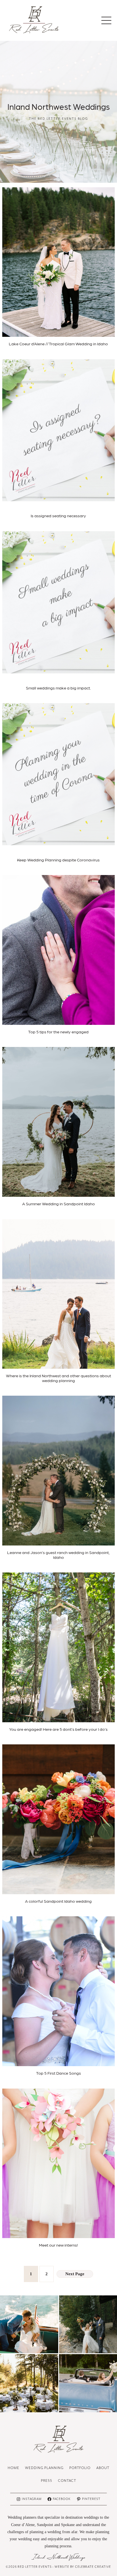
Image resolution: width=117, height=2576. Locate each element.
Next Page (75, 2274)
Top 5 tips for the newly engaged (58, 1032)
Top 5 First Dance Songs (58, 2073)
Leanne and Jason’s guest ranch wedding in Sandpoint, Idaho (58, 1555)
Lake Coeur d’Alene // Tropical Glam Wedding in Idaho (58, 344)
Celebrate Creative (93, 2567)
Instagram (32, 2499)
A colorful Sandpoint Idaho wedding (58, 1901)
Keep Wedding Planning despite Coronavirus (58, 860)
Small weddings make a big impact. (58, 688)
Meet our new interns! (58, 2245)
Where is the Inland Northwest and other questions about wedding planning (58, 1378)
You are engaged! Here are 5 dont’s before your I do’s (58, 1729)
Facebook (62, 2499)
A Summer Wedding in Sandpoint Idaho (58, 1204)
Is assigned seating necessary (58, 516)
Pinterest (91, 2499)
